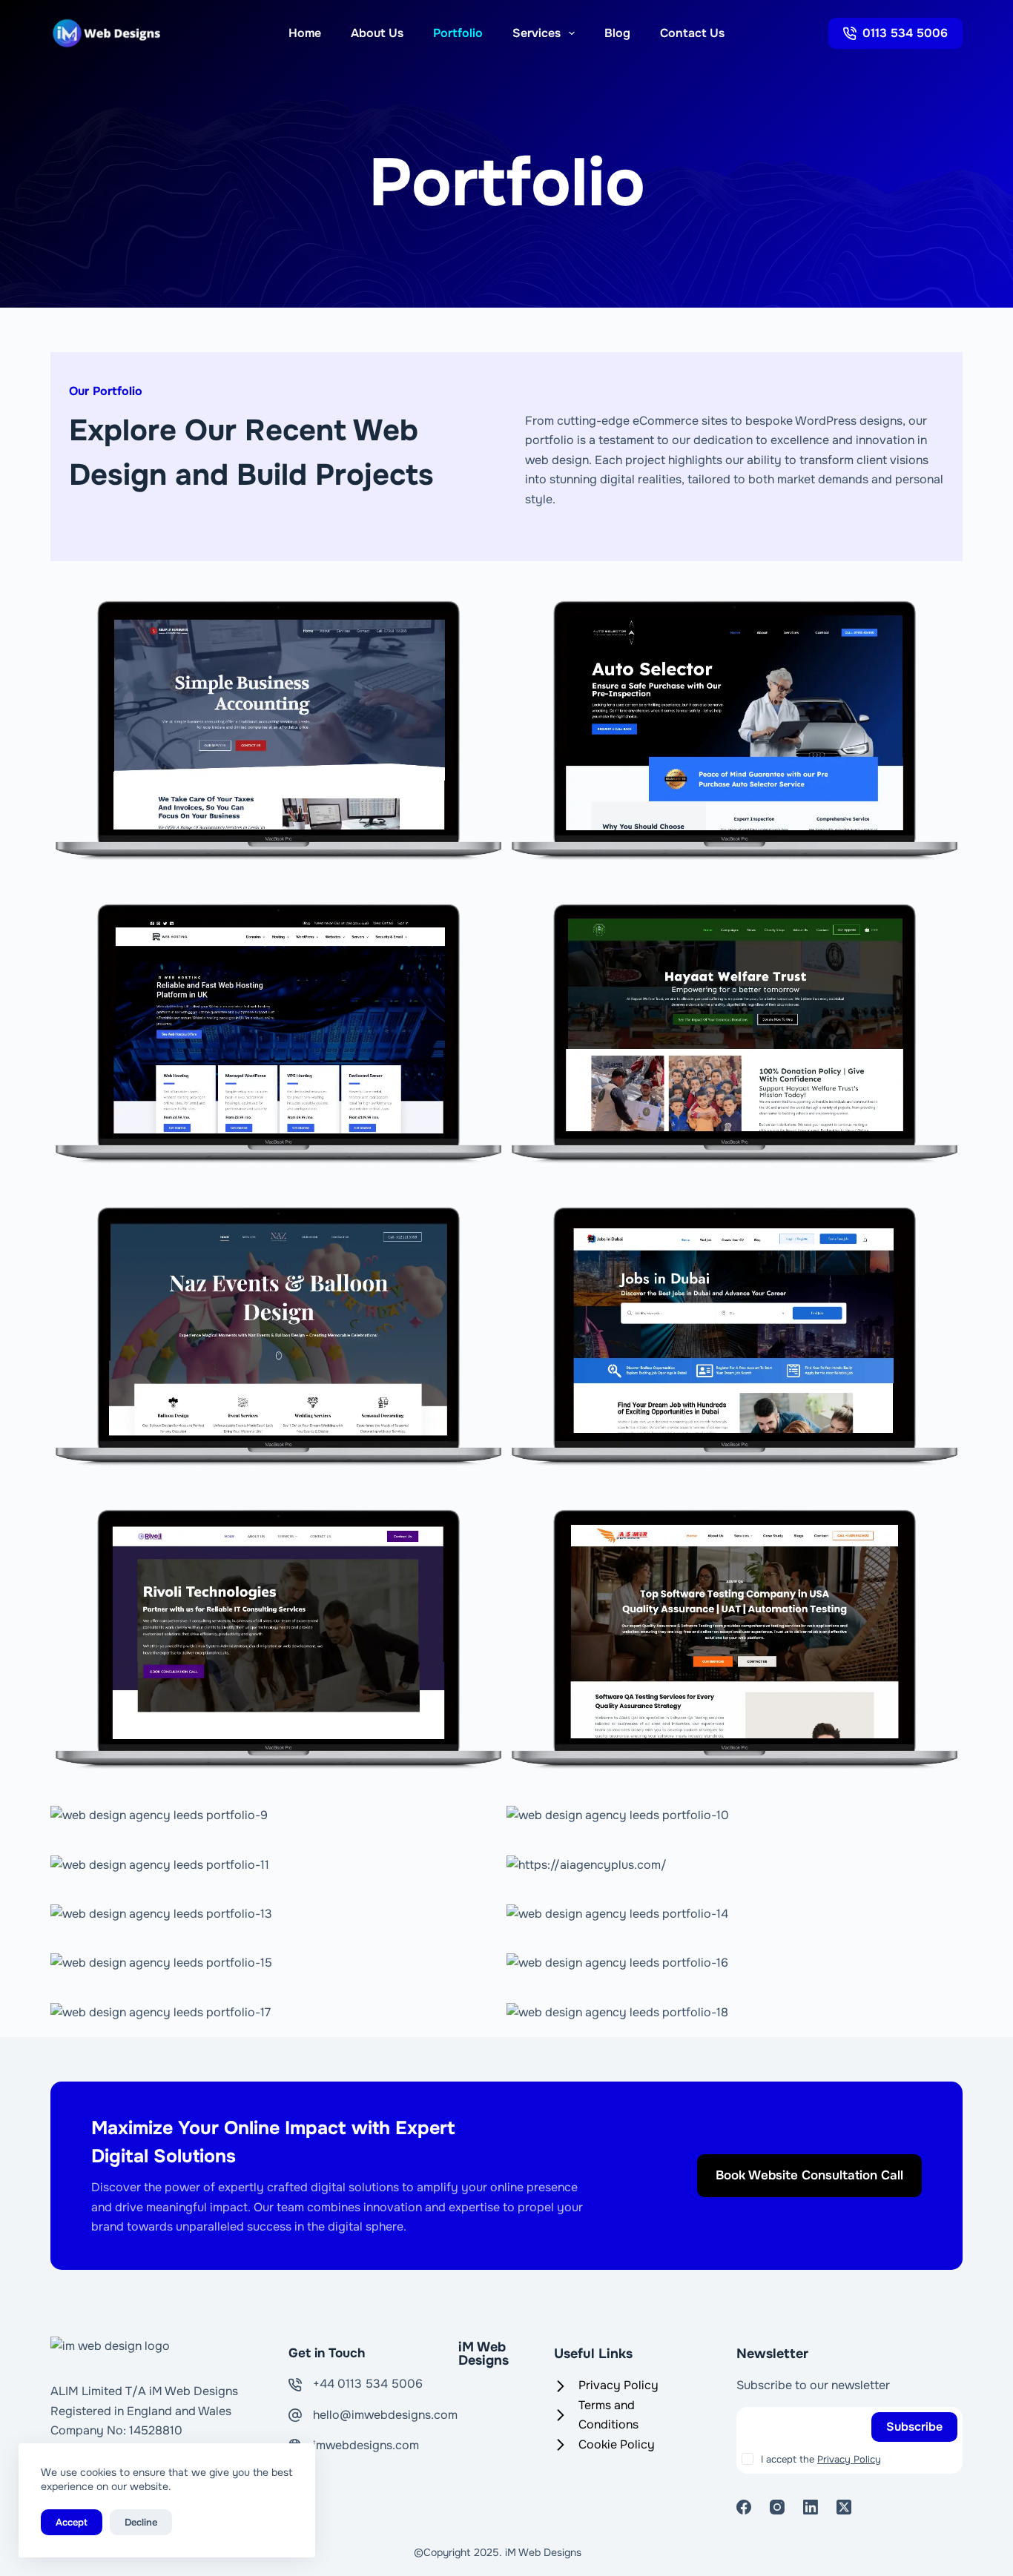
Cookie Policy (617, 2444)
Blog (617, 33)
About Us (377, 33)
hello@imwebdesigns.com (385, 2415)
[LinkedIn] (811, 2507)
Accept (72, 2522)
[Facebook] (744, 2507)
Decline (141, 2522)
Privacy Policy (618, 2385)
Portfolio (458, 33)
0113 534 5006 (905, 33)
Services (537, 33)
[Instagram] (777, 2507)
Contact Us (692, 33)
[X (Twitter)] (844, 2507)
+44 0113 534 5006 (368, 2384)
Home (305, 33)
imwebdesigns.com (366, 2445)
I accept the (821, 2459)
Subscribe (914, 2427)
